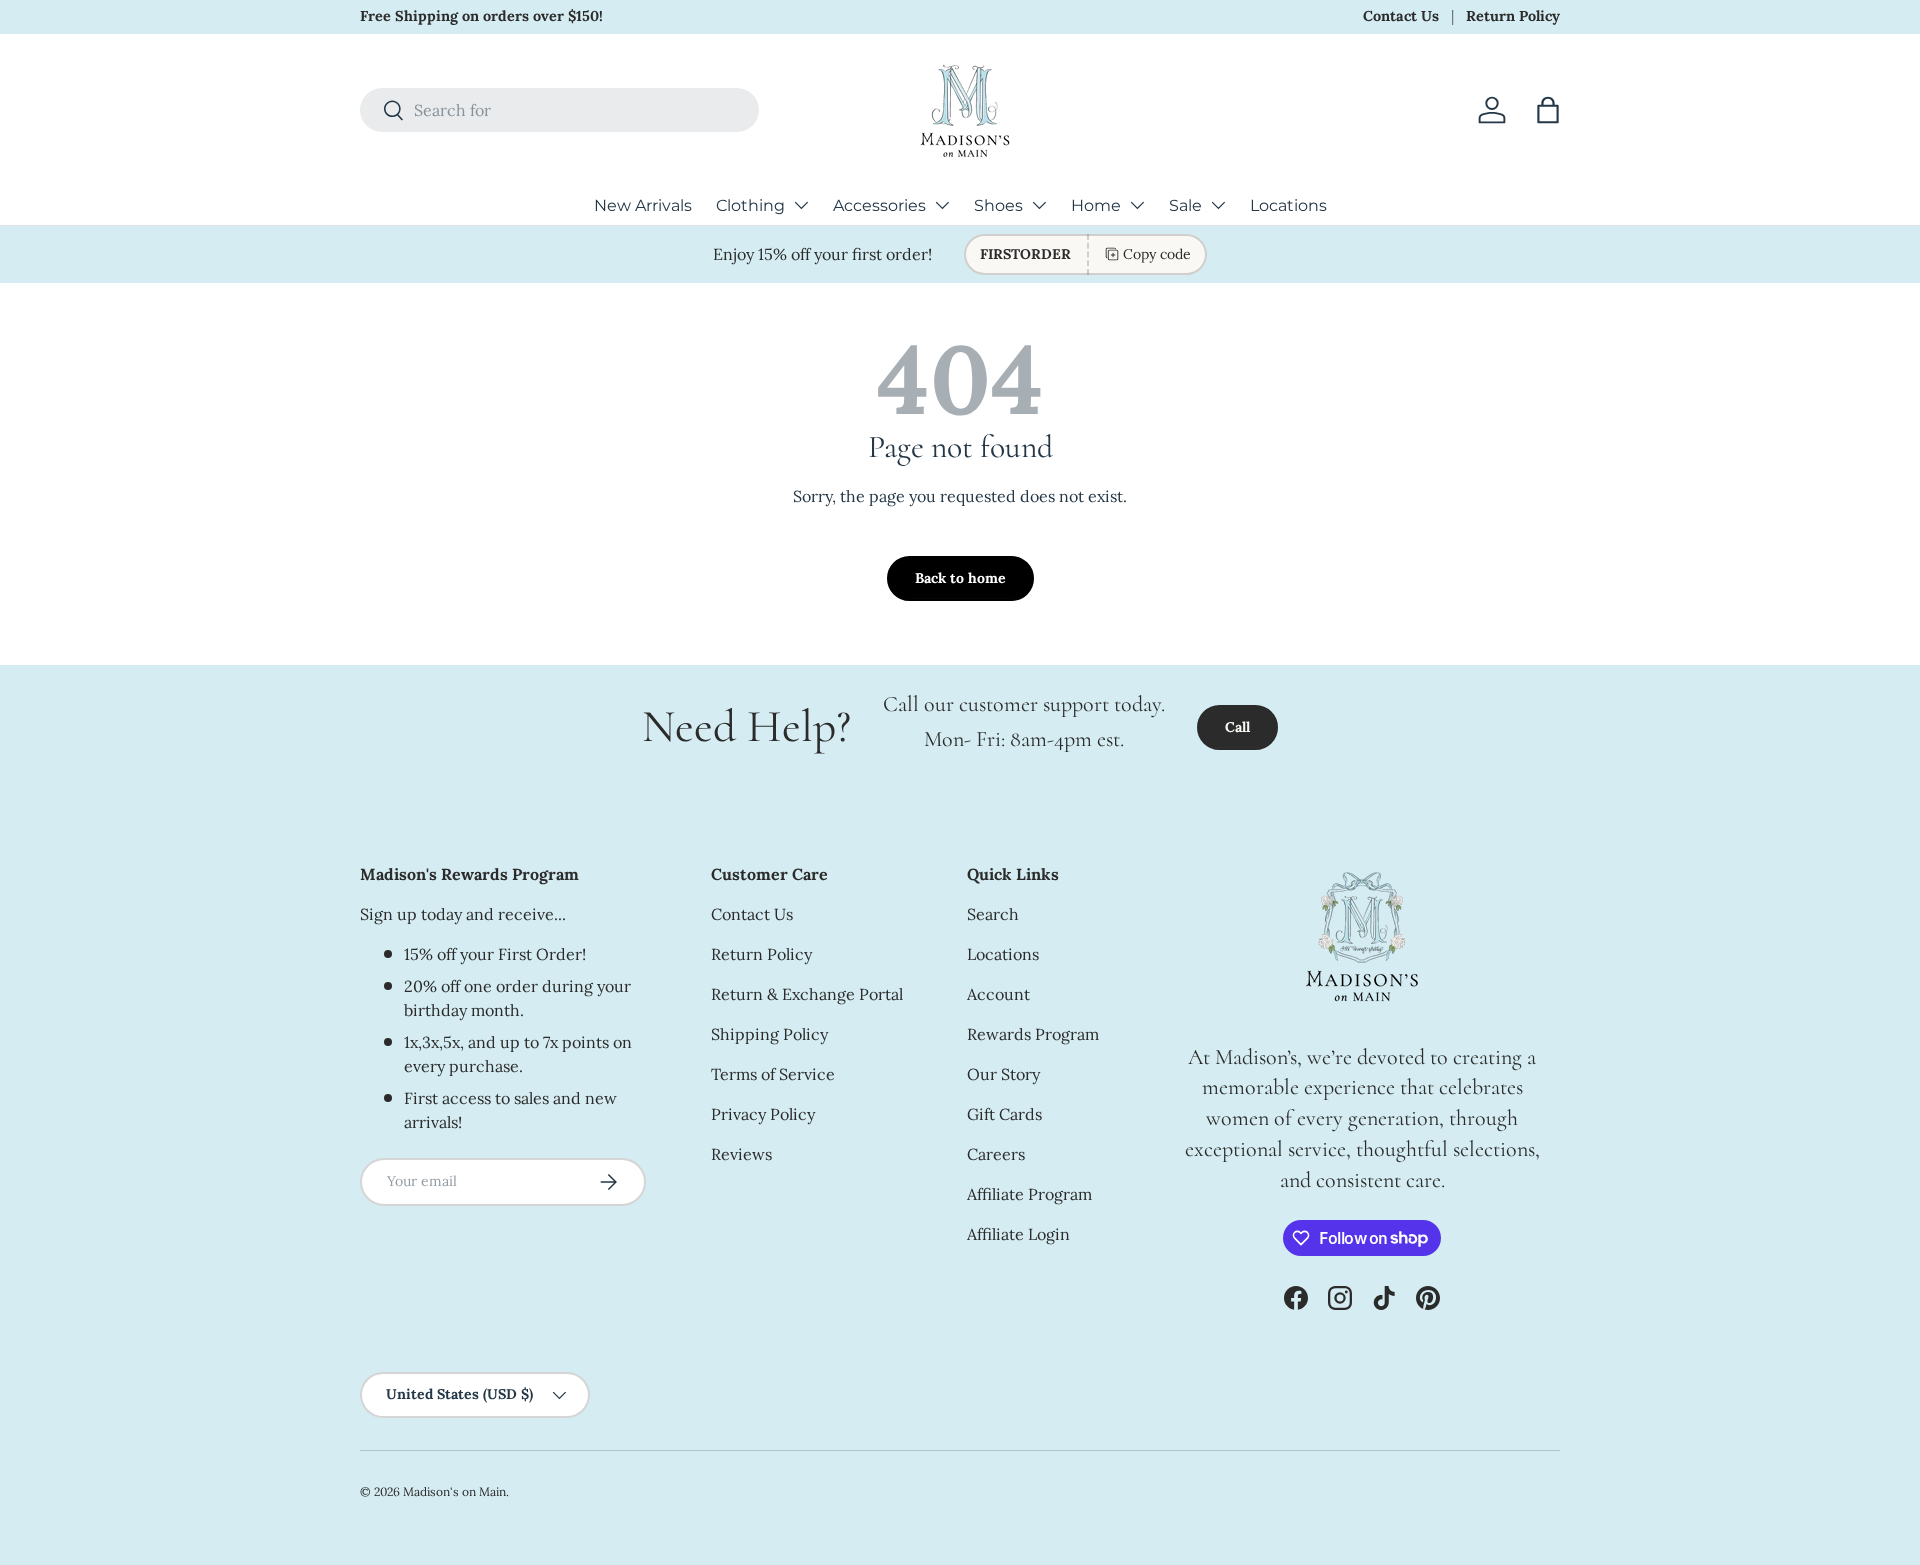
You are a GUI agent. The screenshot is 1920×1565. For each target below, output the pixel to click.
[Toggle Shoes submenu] (1039, 205)
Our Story (1003, 1074)
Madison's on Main (454, 1491)
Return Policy (1513, 16)
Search (993, 914)
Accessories (879, 205)
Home (1096, 205)
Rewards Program (1033, 1034)
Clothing (750, 205)
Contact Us (1401, 16)
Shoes (998, 205)
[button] (1548, 110)
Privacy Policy (763, 1114)
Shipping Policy (769, 1034)
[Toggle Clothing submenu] (801, 205)
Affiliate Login (1018, 1234)
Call (1237, 727)
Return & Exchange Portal (807, 994)
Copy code (1157, 254)
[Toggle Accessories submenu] (942, 205)
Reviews (741, 1154)
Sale (1185, 205)
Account (998, 994)
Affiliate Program (1029, 1194)
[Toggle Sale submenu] (1218, 205)
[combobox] (559, 110)
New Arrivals (643, 205)
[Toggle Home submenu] (1137, 205)
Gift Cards (1004, 1114)
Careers (996, 1154)
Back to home (960, 578)
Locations (1288, 205)
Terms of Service (773, 1074)
